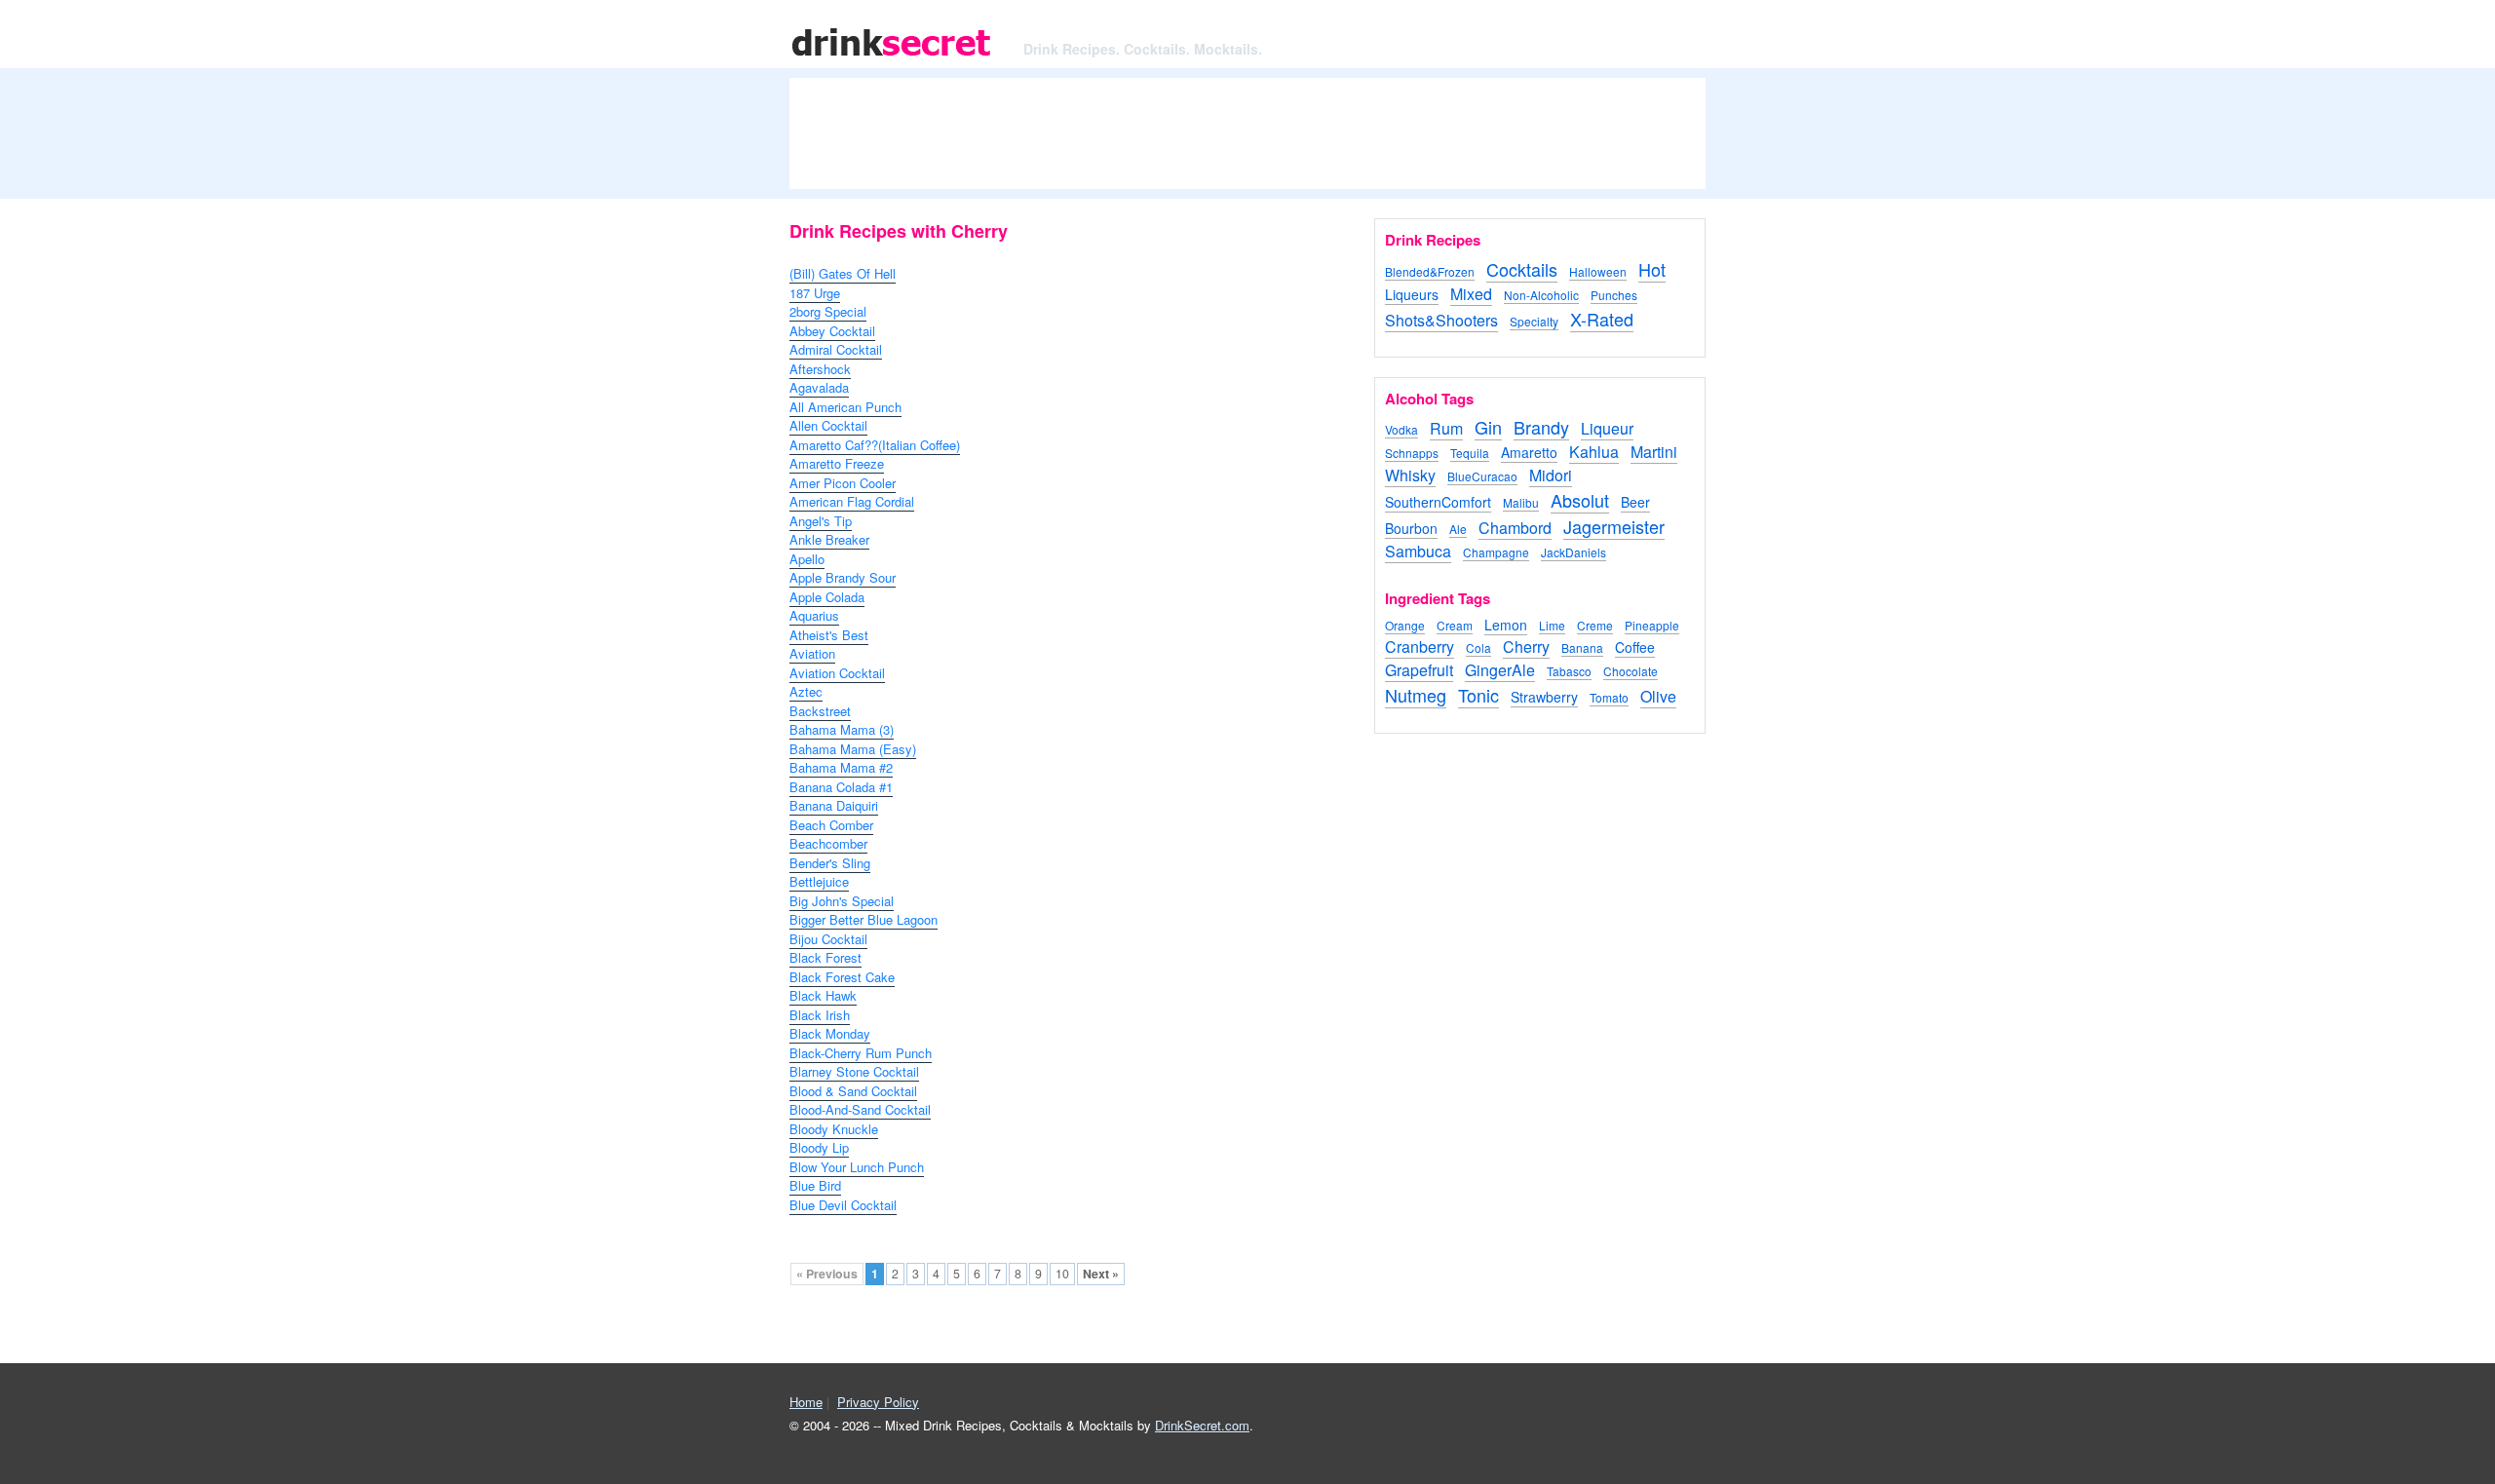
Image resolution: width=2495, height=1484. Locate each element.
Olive (1658, 696)
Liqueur (1607, 428)
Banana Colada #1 (841, 787)
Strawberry (1544, 697)
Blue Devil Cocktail (843, 1205)
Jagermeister (1614, 526)
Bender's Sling (830, 863)
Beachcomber (828, 843)
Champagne (1496, 552)
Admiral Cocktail (836, 349)
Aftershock (820, 369)
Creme (1595, 625)
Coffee (1635, 647)
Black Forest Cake (842, 977)
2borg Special (828, 311)
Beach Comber (831, 825)
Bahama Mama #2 (841, 767)
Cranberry (1420, 647)
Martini (1654, 452)
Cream (1455, 625)
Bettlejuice (819, 881)
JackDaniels (1574, 552)
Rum (1446, 428)
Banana (1582, 647)
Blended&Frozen (1430, 271)
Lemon (1506, 625)
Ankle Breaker (829, 539)
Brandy (1541, 427)
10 (1062, 1274)
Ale (1458, 529)
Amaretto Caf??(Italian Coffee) (875, 445)
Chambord (1515, 528)
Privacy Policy (878, 1402)
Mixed (1471, 294)
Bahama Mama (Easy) (853, 749)
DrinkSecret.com (1202, 1425)
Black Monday (830, 1033)
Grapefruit (1419, 670)
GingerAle (1500, 670)
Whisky (1410, 475)
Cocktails (1522, 269)
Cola (1478, 647)
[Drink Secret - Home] (892, 58)
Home (806, 1402)
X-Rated (1602, 319)
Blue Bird (815, 1185)
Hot (1652, 269)
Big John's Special (842, 901)
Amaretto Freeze (837, 463)
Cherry (1526, 647)
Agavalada (819, 387)
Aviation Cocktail (837, 673)
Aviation (812, 653)
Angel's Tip (821, 521)
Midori (1551, 475)
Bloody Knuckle (834, 1129)
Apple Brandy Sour (843, 577)
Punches (1614, 295)
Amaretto (1529, 452)
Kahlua (1594, 452)
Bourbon (1411, 528)
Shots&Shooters (1441, 320)
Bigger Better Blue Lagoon (864, 919)
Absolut (1580, 500)
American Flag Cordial (852, 501)
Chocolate (1631, 671)
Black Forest (825, 957)
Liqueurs (1412, 294)
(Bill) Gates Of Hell (843, 273)
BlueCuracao (1482, 476)
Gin (1488, 427)
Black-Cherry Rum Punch (861, 1053)
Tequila (1470, 453)
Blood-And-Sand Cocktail (860, 1109)
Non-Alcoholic (1541, 295)
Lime (1552, 625)
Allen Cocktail (828, 425)
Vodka (1401, 429)
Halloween (1598, 271)
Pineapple (1652, 625)
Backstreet (820, 711)
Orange (1405, 625)
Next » (1101, 1274)
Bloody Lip (819, 1147)
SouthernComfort (1438, 502)
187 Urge (815, 293)
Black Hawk (823, 995)
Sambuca (1418, 551)
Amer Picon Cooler (843, 483)
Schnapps (1412, 453)
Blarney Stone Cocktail (854, 1071)
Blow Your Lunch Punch (857, 1167)
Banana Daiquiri (834, 805)
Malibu (1521, 502)
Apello (807, 559)
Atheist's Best (829, 635)
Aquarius (814, 615)
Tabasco (1569, 671)
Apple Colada (827, 597)
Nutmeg (1416, 695)
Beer (1635, 502)
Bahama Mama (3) (842, 729)
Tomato (1609, 697)
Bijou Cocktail (828, 939)
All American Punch (845, 407)
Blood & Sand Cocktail (853, 1091)
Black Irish (820, 1015)
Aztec (806, 691)
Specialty (1534, 321)
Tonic (1478, 695)
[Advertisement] (1247, 141)
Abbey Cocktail (832, 331)
